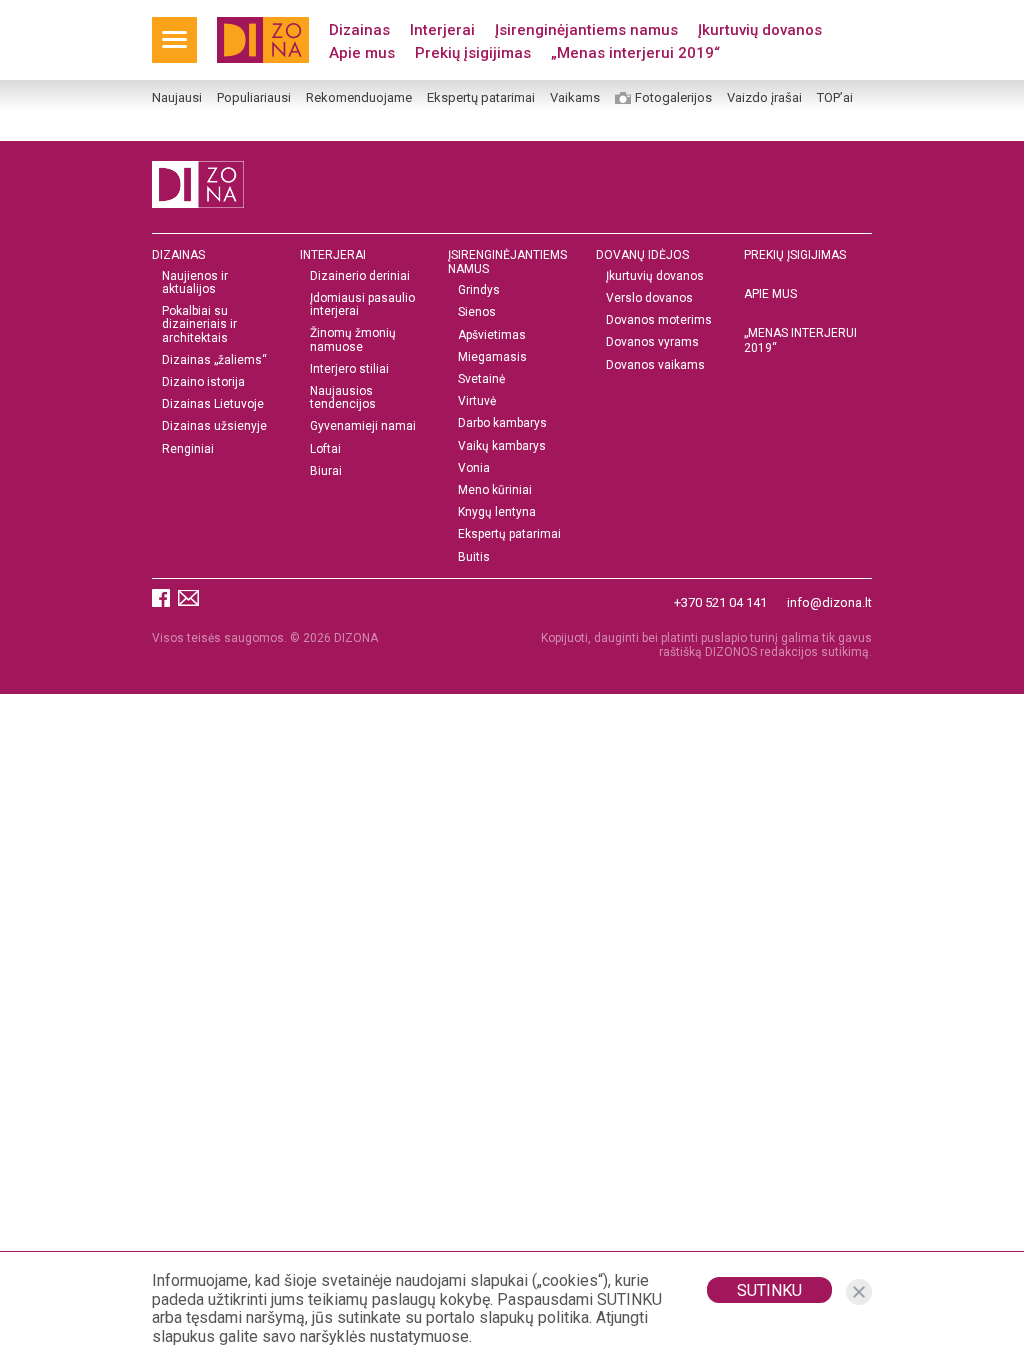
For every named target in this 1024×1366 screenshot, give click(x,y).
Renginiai (188, 449)
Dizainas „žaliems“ (214, 360)
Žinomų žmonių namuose (353, 340)
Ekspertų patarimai (481, 98)
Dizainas (359, 30)
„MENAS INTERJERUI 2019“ (800, 340)
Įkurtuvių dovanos (760, 30)
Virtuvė (477, 401)
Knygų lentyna (497, 512)
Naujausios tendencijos (343, 398)
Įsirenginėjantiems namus (586, 30)
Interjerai (442, 30)
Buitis (474, 557)
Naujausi (177, 98)
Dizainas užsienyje (214, 426)
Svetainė (481, 379)
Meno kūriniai (495, 490)
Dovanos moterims (659, 320)
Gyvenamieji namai (363, 426)
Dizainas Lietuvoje (213, 404)
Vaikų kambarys (502, 446)
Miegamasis (492, 357)
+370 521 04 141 (720, 602)
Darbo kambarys (502, 423)
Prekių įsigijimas (473, 53)
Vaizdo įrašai (764, 98)
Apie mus (362, 53)
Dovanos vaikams (655, 365)
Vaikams (575, 98)
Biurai (326, 471)
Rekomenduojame (359, 98)
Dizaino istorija (203, 382)
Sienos (477, 312)
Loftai (325, 449)
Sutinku (769, 1290)
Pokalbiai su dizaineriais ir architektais (199, 324)
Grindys (479, 290)
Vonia (474, 468)
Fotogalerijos (673, 98)
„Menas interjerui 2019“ (635, 53)
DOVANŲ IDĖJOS (642, 255)
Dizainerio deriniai (360, 276)
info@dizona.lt (829, 602)
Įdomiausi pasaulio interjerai (362, 305)
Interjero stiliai (349, 369)
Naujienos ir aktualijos (195, 283)
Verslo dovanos (649, 298)
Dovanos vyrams (652, 342)
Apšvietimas (492, 335)
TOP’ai (835, 98)
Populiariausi (254, 98)
